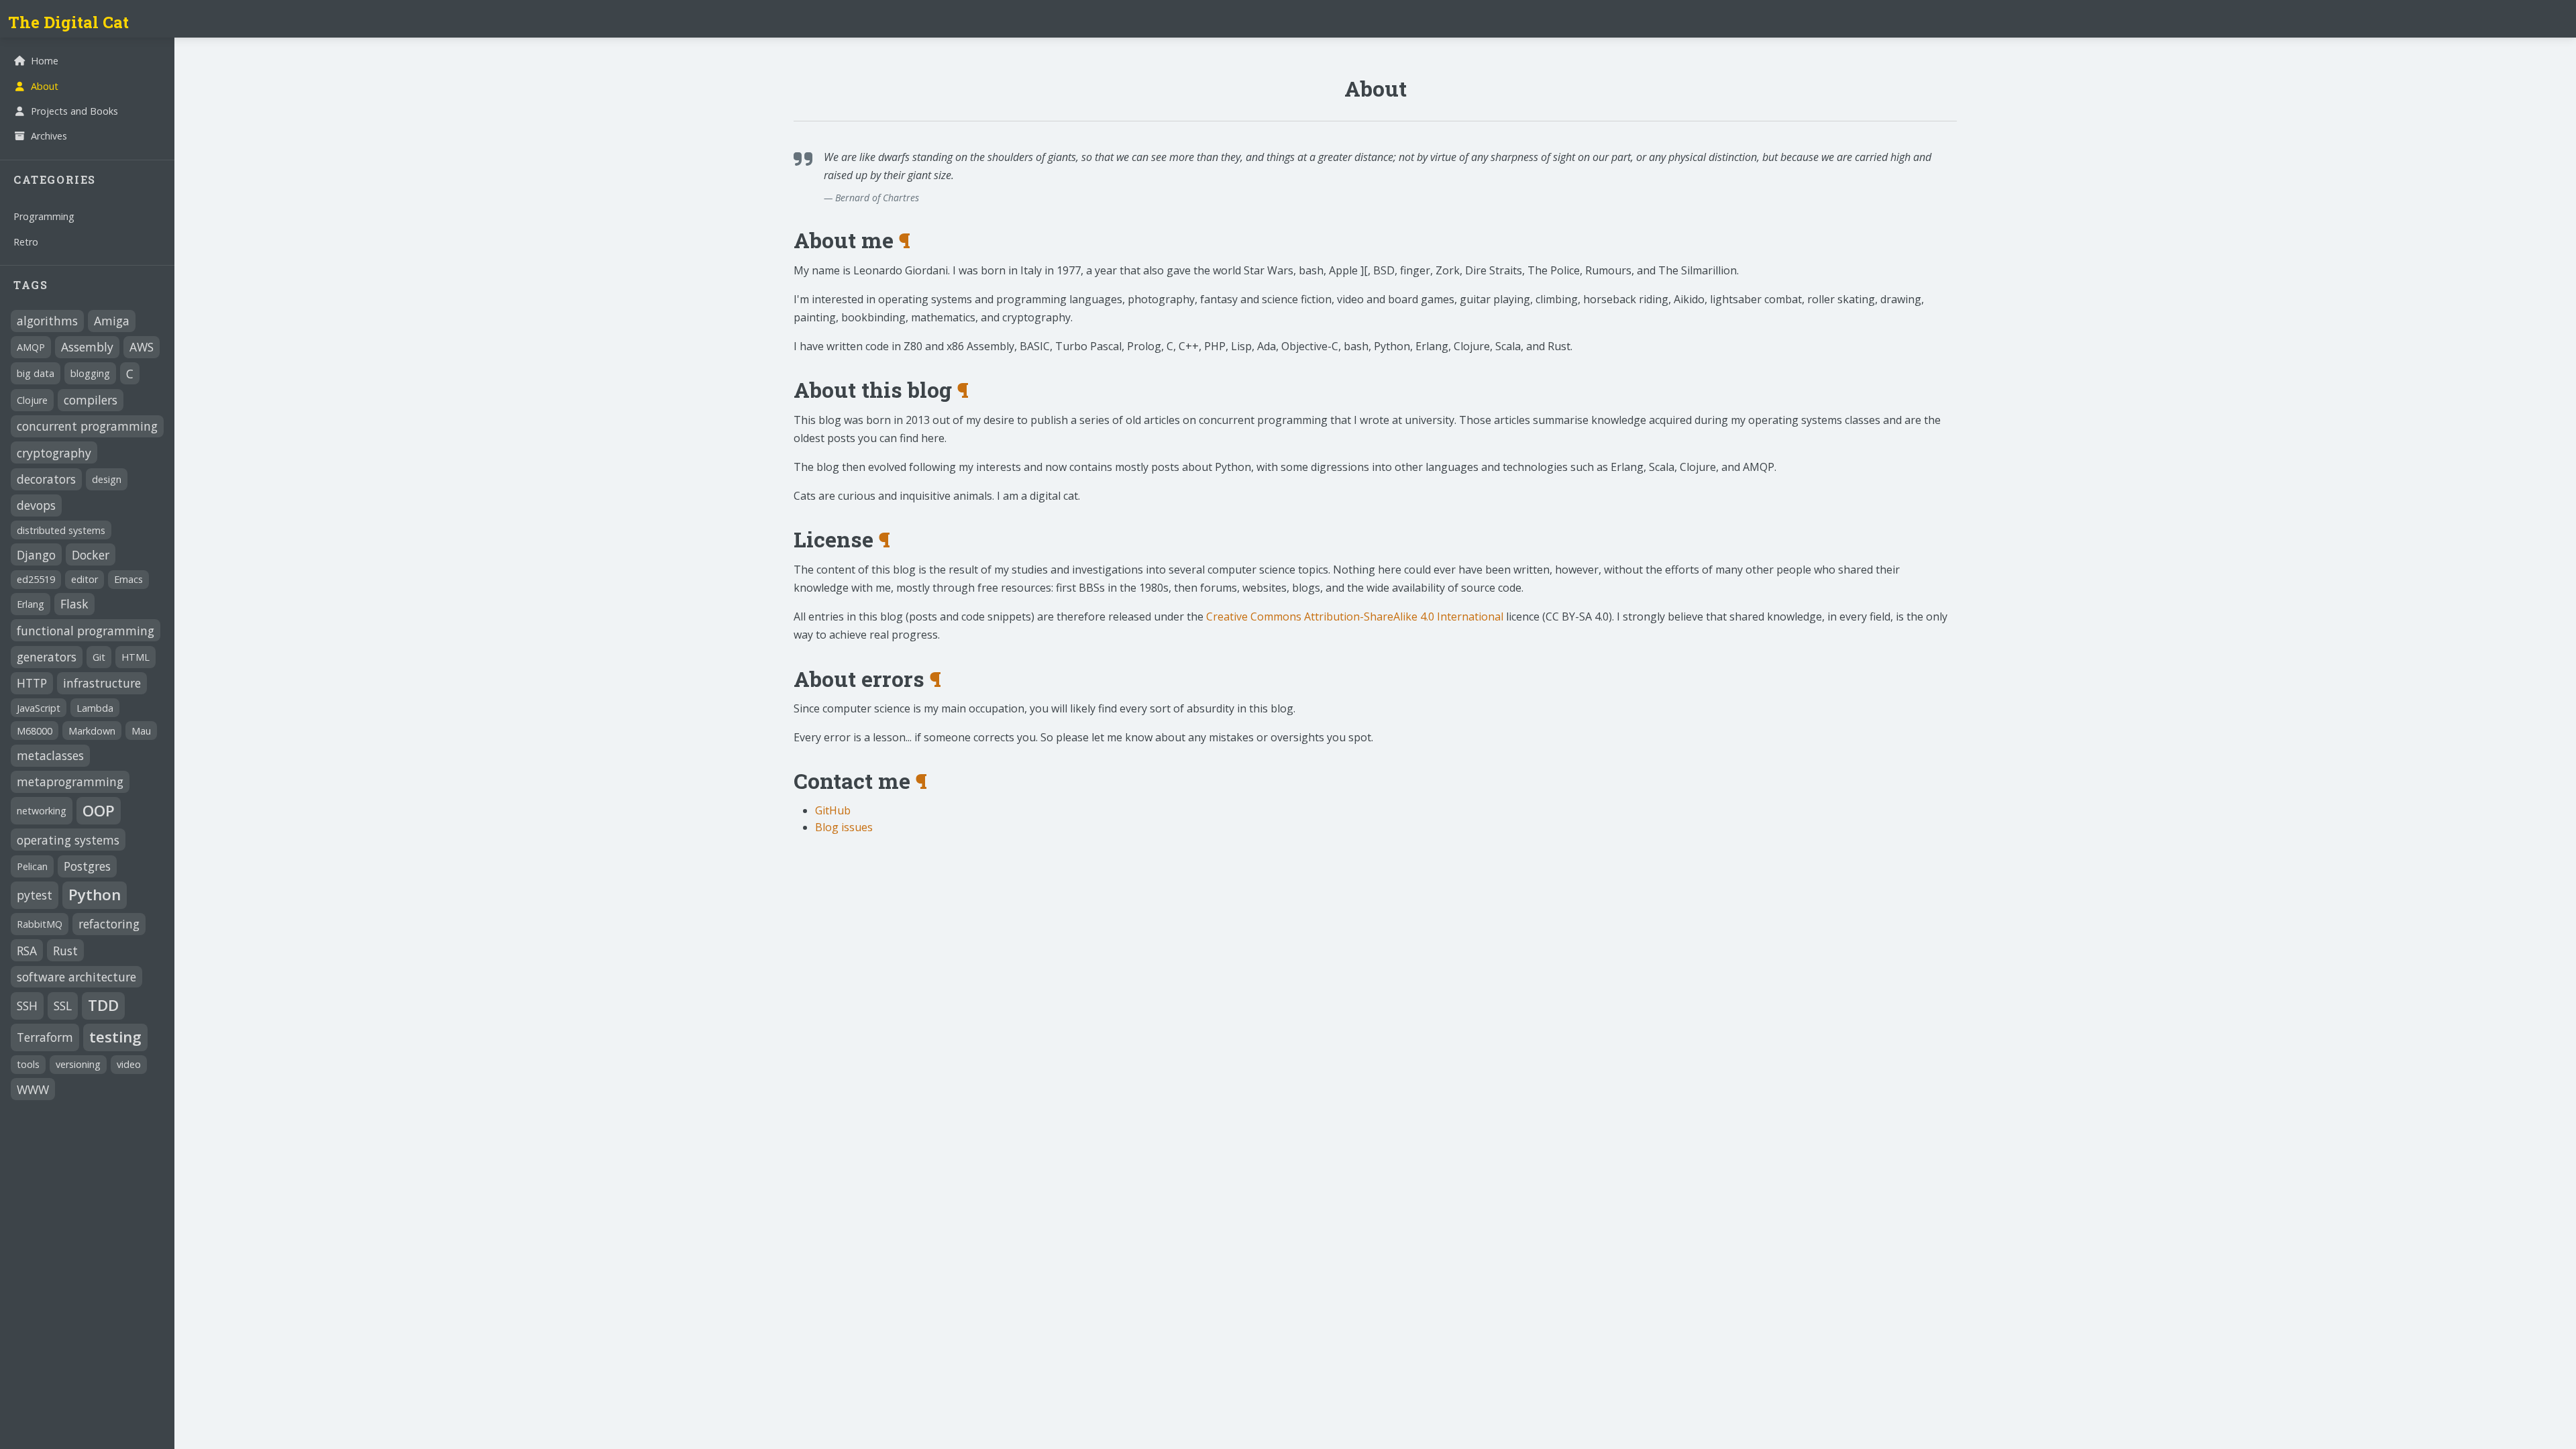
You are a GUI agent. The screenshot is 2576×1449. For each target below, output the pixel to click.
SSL (63, 1006)
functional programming (86, 631)
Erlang (31, 604)
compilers (91, 400)
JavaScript (39, 708)
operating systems (68, 840)
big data (36, 373)
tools (28, 1064)
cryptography (54, 453)
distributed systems (61, 530)
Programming (44, 216)
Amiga (112, 321)
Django (36, 555)
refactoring (109, 924)
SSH (27, 1006)
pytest (35, 895)
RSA (27, 951)
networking (42, 811)
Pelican (32, 866)
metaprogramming (70, 782)
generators (47, 657)
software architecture (76, 977)
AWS (142, 347)
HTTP (32, 683)
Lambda (95, 708)
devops (36, 505)
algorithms (47, 321)
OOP (99, 811)
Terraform (45, 1037)
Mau (141, 731)
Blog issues (844, 827)
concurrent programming (87, 426)
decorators (46, 479)
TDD (103, 1005)
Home (45, 61)
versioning (78, 1064)
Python (95, 895)
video (129, 1064)
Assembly (87, 347)
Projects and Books (74, 111)
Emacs (128, 579)
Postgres (87, 866)
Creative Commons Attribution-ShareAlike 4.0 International (1355, 616)
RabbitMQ (40, 924)
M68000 (35, 731)
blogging (90, 373)
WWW (33, 1089)
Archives (49, 136)
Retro (26, 242)
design (107, 479)
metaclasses (50, 755)
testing (115, 1037)
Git (99, 657)
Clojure (32, 400)
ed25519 (36, 579)
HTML (136, 657)
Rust (65, 951)
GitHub (833, 810)
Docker (91, 555)
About (45, 86)
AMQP (31, 347)
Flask (74, 604)
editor (85, 579)
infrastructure (102, 683)
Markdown (92, 731)
